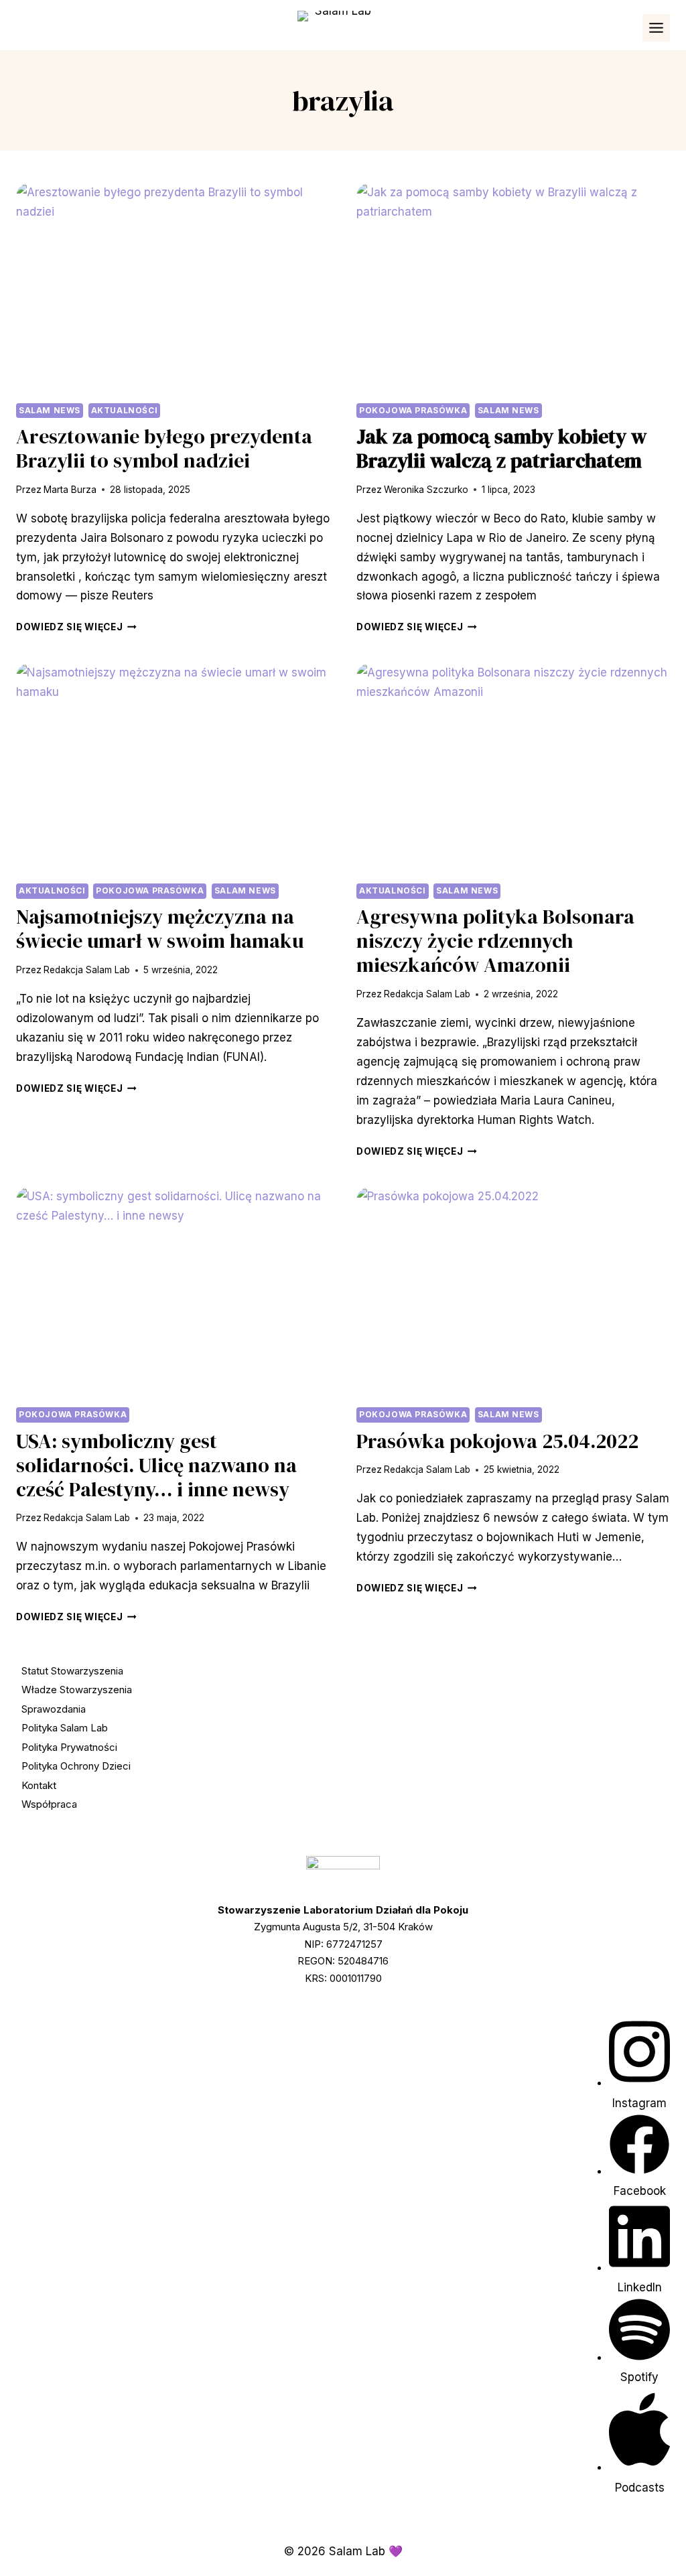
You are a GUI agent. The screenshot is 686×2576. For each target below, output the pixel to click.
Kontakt (39, 1785)
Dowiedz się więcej (76, 627)
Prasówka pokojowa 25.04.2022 (497, 1441)
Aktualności (125, 410)
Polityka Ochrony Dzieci (76, 1766)
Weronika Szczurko (426, 490)
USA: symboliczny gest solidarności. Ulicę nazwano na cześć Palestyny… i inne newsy (156, 1465)
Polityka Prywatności (69, 1747)
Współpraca (49, 1804)
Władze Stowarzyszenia (77, 1690)
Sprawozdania (54, 1709)
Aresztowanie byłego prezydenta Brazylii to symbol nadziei (164, 448)
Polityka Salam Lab (65, 1728)
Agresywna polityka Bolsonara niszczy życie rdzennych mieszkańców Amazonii (495, 941)
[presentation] (173, 287)
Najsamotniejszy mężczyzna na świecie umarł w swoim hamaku (160, 929)
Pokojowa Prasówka (413, 410)
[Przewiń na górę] (650, 2547)
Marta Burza (70, 490)
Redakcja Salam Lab (87, 970)
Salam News (50, 410)
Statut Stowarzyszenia (72, 1671)
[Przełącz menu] (656, 28)
